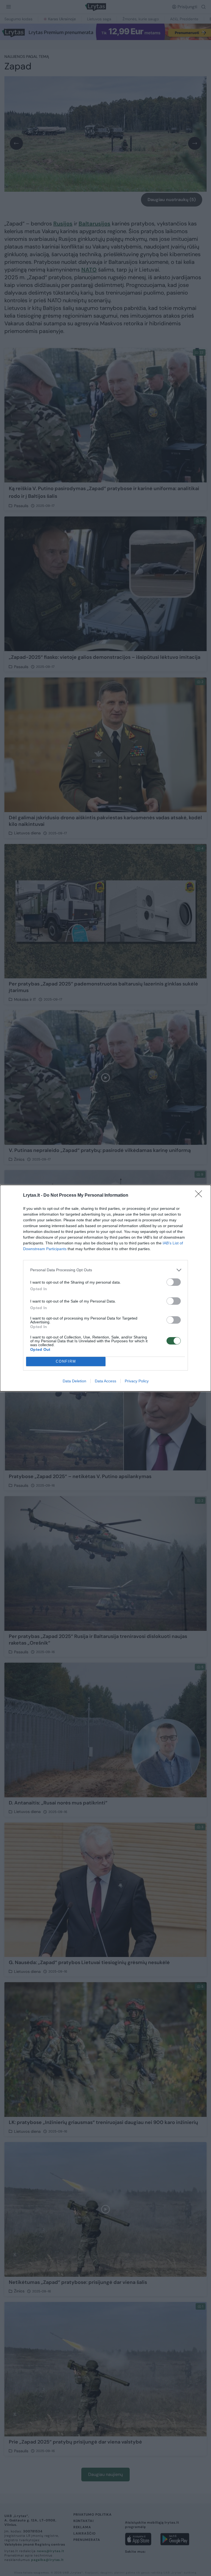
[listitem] (105, 1270)
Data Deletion (74, 1381)
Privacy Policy (137, 1381)
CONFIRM (66, 1361)
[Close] (200, 1196)
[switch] (174, 1282)
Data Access (105, 1381)
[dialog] (105, 1288)
